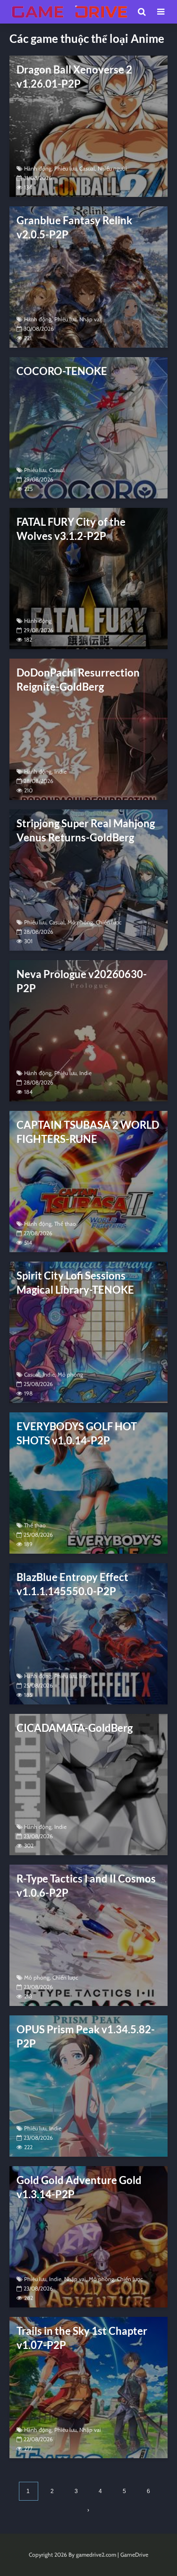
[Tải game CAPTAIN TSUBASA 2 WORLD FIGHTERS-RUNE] (88, 1181)
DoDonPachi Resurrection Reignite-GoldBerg (78, 680)
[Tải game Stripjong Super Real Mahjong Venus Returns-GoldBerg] (88, 879)
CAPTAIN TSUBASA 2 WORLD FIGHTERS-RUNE (88, 1132)
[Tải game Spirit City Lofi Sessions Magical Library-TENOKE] (88, 1332)
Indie (60, 771)
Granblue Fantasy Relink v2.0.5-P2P (74, 227)
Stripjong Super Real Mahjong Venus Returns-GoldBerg (86, 830)
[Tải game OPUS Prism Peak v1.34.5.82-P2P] (88, 2085)
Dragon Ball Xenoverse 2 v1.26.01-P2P (74, 77)
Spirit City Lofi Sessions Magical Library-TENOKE (75, 1283)
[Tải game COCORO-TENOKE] (88, 427)
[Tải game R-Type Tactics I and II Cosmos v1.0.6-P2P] (88, 1935)
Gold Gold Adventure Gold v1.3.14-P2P (79, 2187)
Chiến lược (109, 922)
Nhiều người (112, 168)
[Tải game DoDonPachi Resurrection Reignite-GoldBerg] (88, 729)
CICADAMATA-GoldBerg (75, 1728)
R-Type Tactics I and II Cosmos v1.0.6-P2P (86, 1886)
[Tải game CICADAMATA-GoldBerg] (88, 1784)
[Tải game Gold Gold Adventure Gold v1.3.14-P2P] (88, 2236)
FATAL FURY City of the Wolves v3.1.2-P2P (71, 529)
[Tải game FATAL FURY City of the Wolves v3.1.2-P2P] (88, 578)
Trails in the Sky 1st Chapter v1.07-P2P (82, 2338)
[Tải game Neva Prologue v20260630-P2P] (88, 1030)
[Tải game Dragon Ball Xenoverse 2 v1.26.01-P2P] (88, 126)
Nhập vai (90, 319)
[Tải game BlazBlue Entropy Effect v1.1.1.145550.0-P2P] (88, 1633)
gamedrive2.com (96, 2555)
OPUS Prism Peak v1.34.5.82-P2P (86, 2036)
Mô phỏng (80, 922)
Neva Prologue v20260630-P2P (82, 981)
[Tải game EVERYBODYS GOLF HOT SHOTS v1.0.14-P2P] (88, 1482)
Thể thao (65, 1224)
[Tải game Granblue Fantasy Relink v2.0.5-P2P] (88, 276)
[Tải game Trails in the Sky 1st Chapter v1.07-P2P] (88, 2387)
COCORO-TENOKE (62, 371)
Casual (87, 168)
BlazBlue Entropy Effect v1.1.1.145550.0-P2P (72, 1584)
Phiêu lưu (65, 168)
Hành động (38, 168)
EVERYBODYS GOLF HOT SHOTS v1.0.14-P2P (77, 1433)
